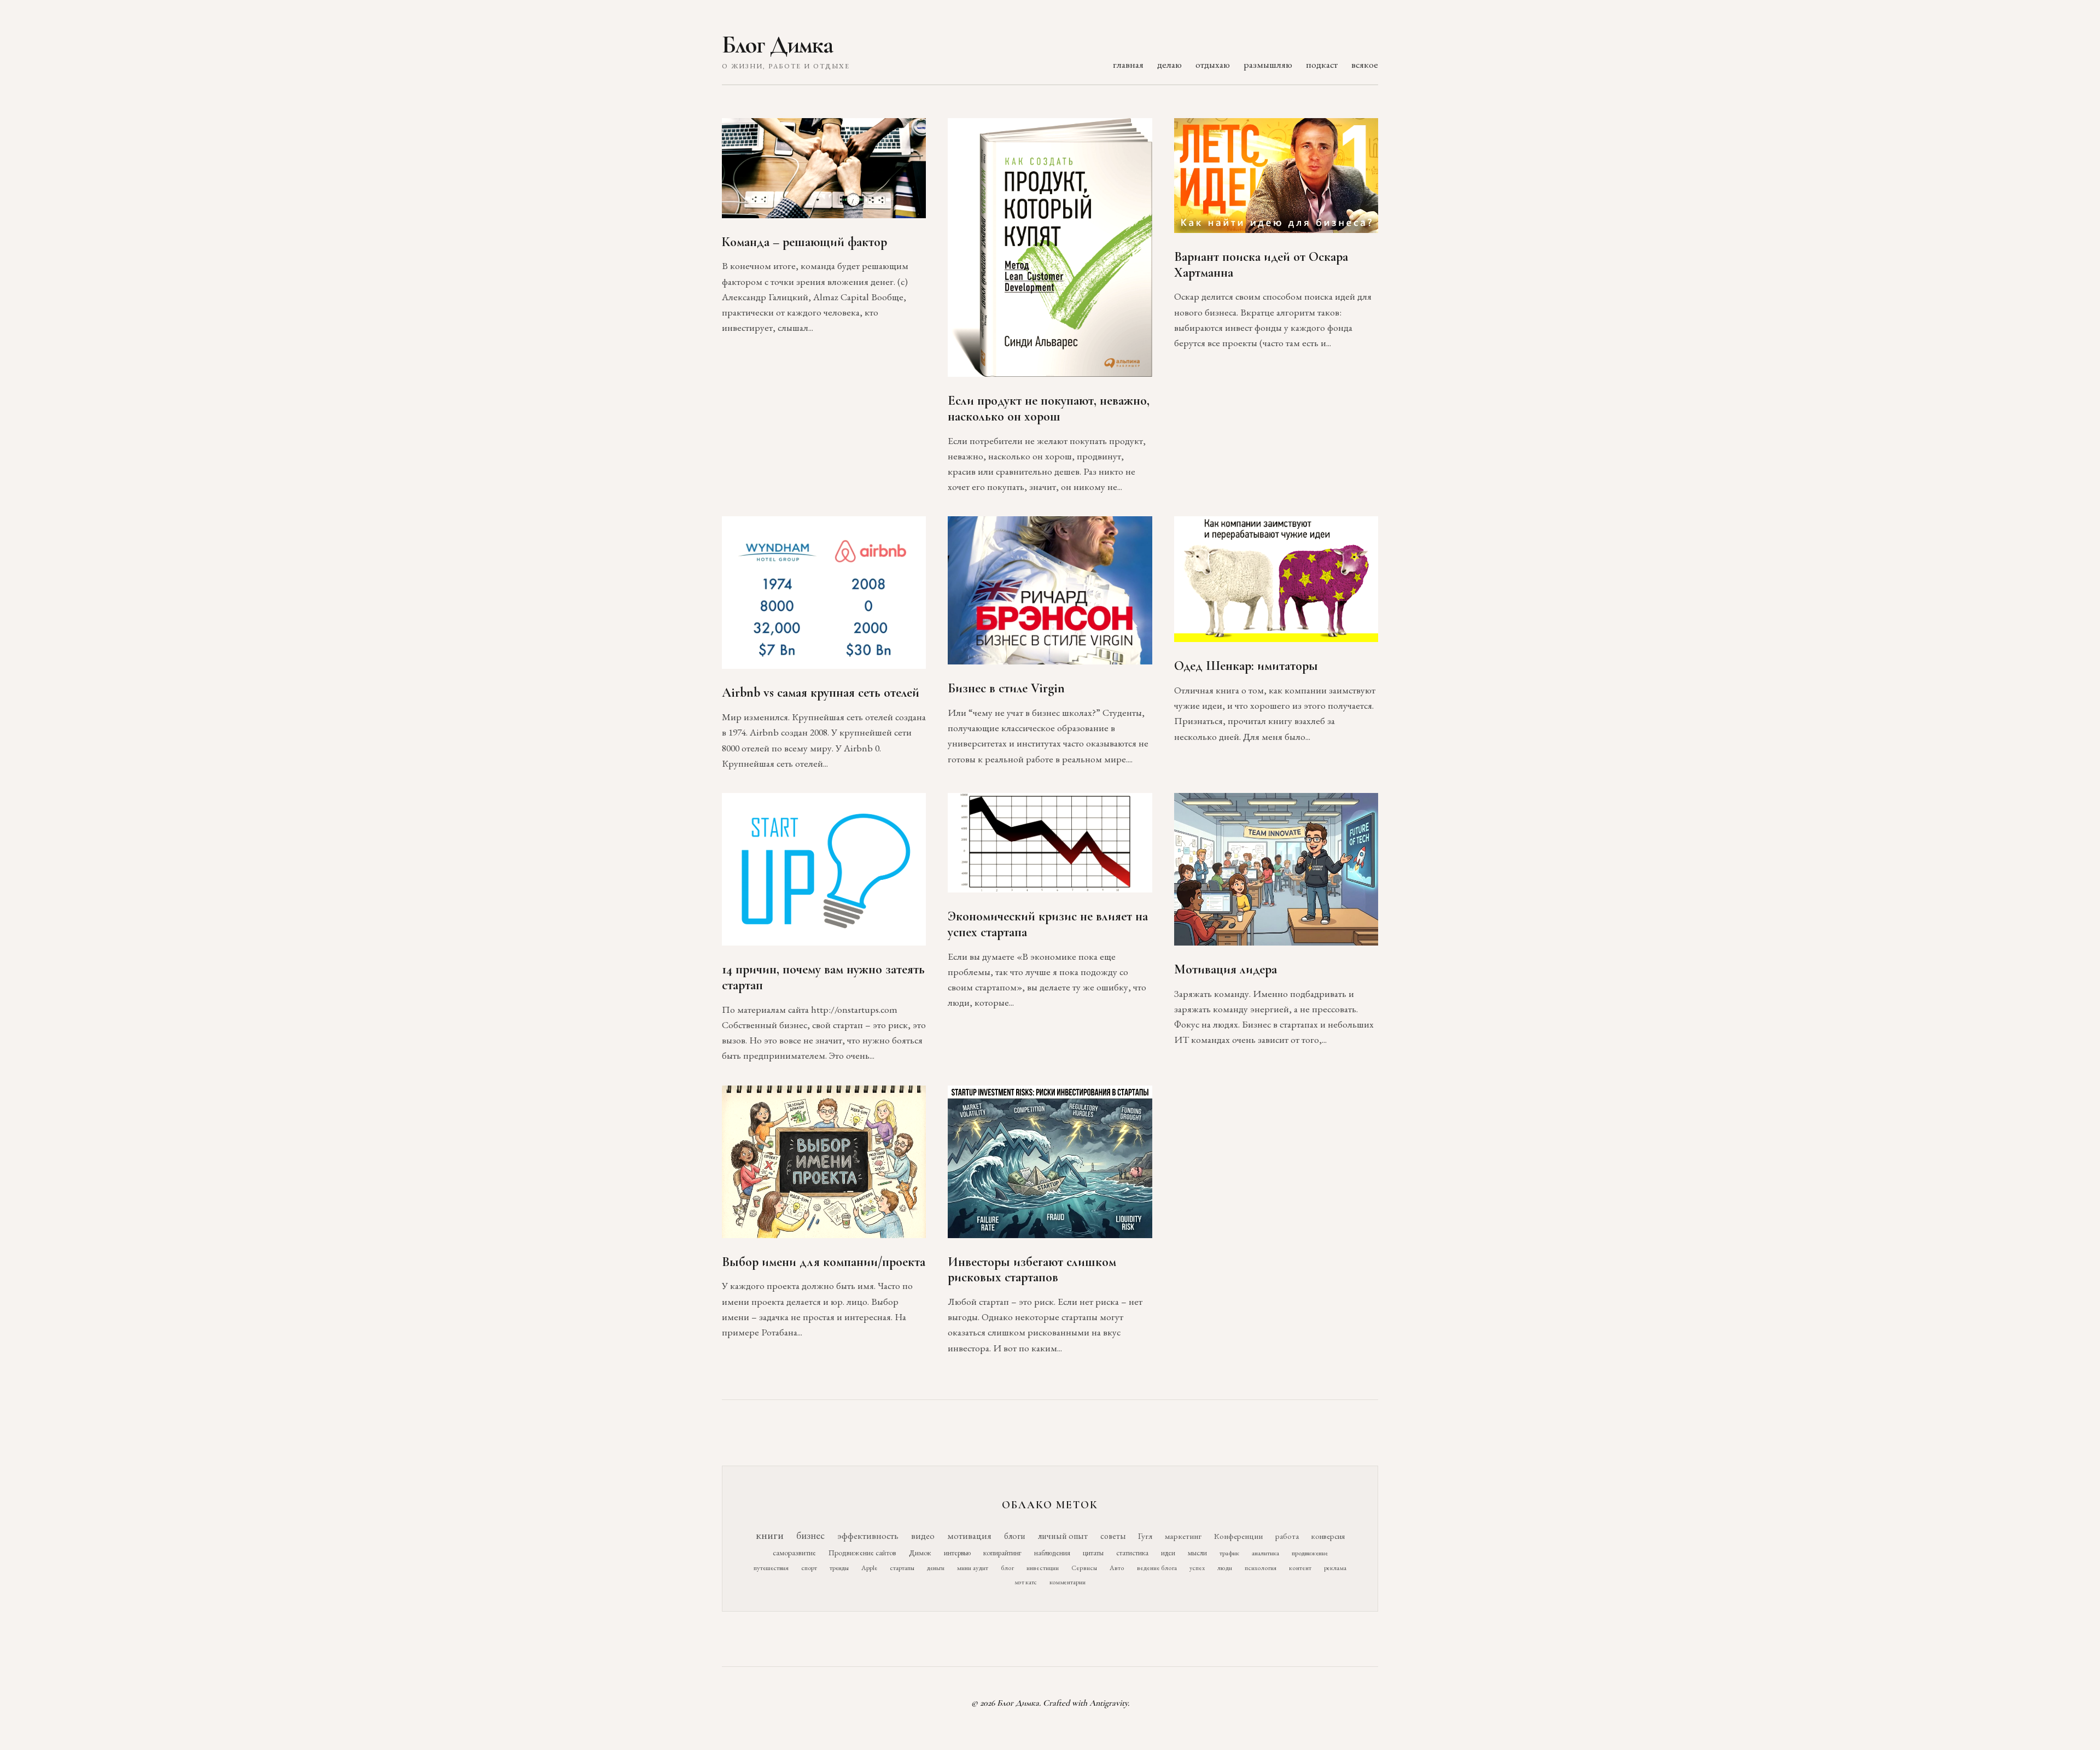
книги (770, 1535)
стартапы (902, 1568)
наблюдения (1052, 1553)
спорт (809, 1568)
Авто (1117, 1568)
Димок (920, 1553)
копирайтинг (1002, 1553)
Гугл (1145, 1536)
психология (1261, 1568)
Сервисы (1084, 1568)
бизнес (810, 1535)
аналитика (1265, 1553)
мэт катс (1026, 1582)
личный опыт (1063, 1536)
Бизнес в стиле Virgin (1006, 688)
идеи (1168, 1553)
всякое (1365, 64)
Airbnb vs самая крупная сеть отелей (821, 693)
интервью (957, 1553)
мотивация (969, 1536)
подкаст (1322, 64)
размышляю (1268, 64)
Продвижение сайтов (862, 1553)
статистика (1132, 1553)
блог (1007, 1568)
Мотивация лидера (1226, 969)
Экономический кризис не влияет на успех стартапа (1048, 924)
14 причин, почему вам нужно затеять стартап (823, 977)
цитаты (1093, 1553)
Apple (869, 1568)
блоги (1015, 1536)
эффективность (868, 1535)
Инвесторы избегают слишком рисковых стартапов (1032, 1270)
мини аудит (973, 1568)
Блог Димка (777, 45)
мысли (1197, 1553)
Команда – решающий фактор (804, 242)
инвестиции (1043, 1568)
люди (1225, 1568)
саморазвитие (794, 1553)
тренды (839, 1568)
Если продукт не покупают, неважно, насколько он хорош (1049, 409)
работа (1287, 1536)
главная (1128, 64)
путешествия (771, 1568)
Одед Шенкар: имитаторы (1246, 666)
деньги (936, 1568)
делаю (1169, 64)
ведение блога (1157, 1568)
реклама (1335, 1568)
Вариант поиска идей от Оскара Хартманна (1261, 265)
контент (1300, 1568)
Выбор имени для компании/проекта (824, 1262)
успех (1197, 1568)
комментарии (1067, 1582)
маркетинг (1183, 1536)
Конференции (1238, 1536)
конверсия (1328, 1536)
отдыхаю (1213, 64)
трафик (1229, 1553)
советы (1113, 1536)
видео (923, 1536)
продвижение (1310, 1553)
